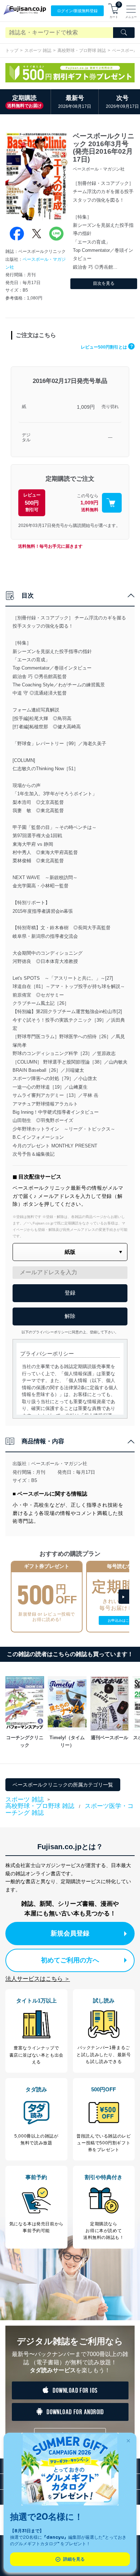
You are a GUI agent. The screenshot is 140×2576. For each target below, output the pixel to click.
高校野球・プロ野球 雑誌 (82, 51)
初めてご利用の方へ (70, 1960)
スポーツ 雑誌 (38, 51)
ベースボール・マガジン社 (59, 1464)
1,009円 (86, 407)
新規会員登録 (70, 1933)
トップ (12, 51)
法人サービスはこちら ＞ (38, 1979)
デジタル (26, 438)
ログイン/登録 (77, 11)
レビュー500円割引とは (107, 347)
